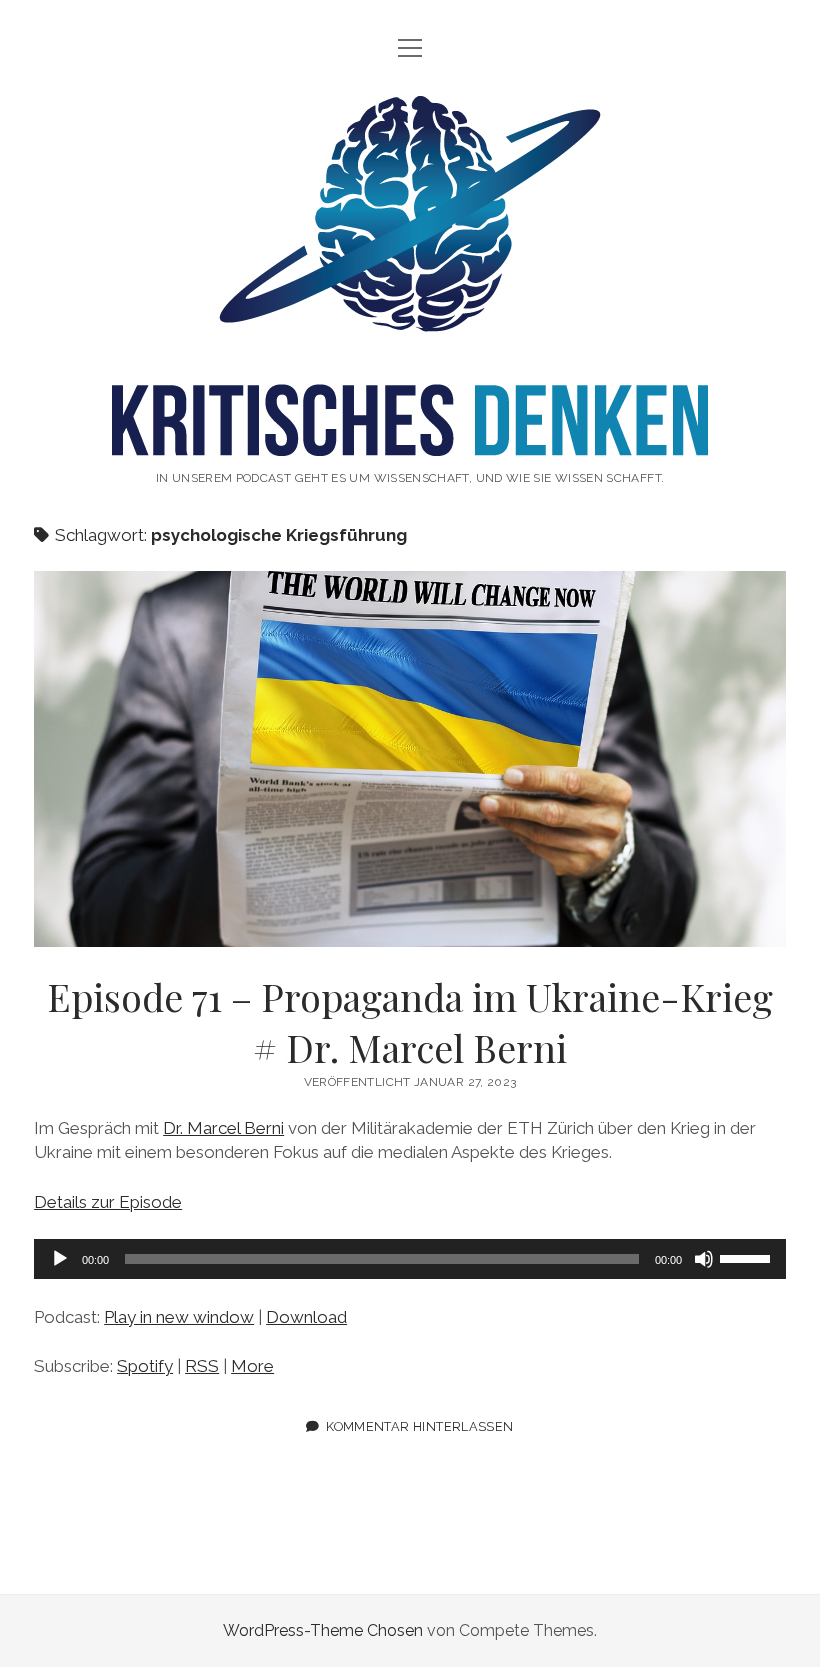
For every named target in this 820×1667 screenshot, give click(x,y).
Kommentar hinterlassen (419, 1426)
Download (306, 1317)
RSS (202, 1366)
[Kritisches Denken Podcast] (410, 435)
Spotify (145, 1366)
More (252, 1366)
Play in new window (179, 1317)
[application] (410, 1259)
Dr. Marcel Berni (223, 1128)
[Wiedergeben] (60, 1259)
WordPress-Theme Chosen (323, 1630)
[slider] (748, 1257)
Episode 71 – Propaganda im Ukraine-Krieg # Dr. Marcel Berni (410, 759)
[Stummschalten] (704, 1259)
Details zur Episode (108, 1202)
